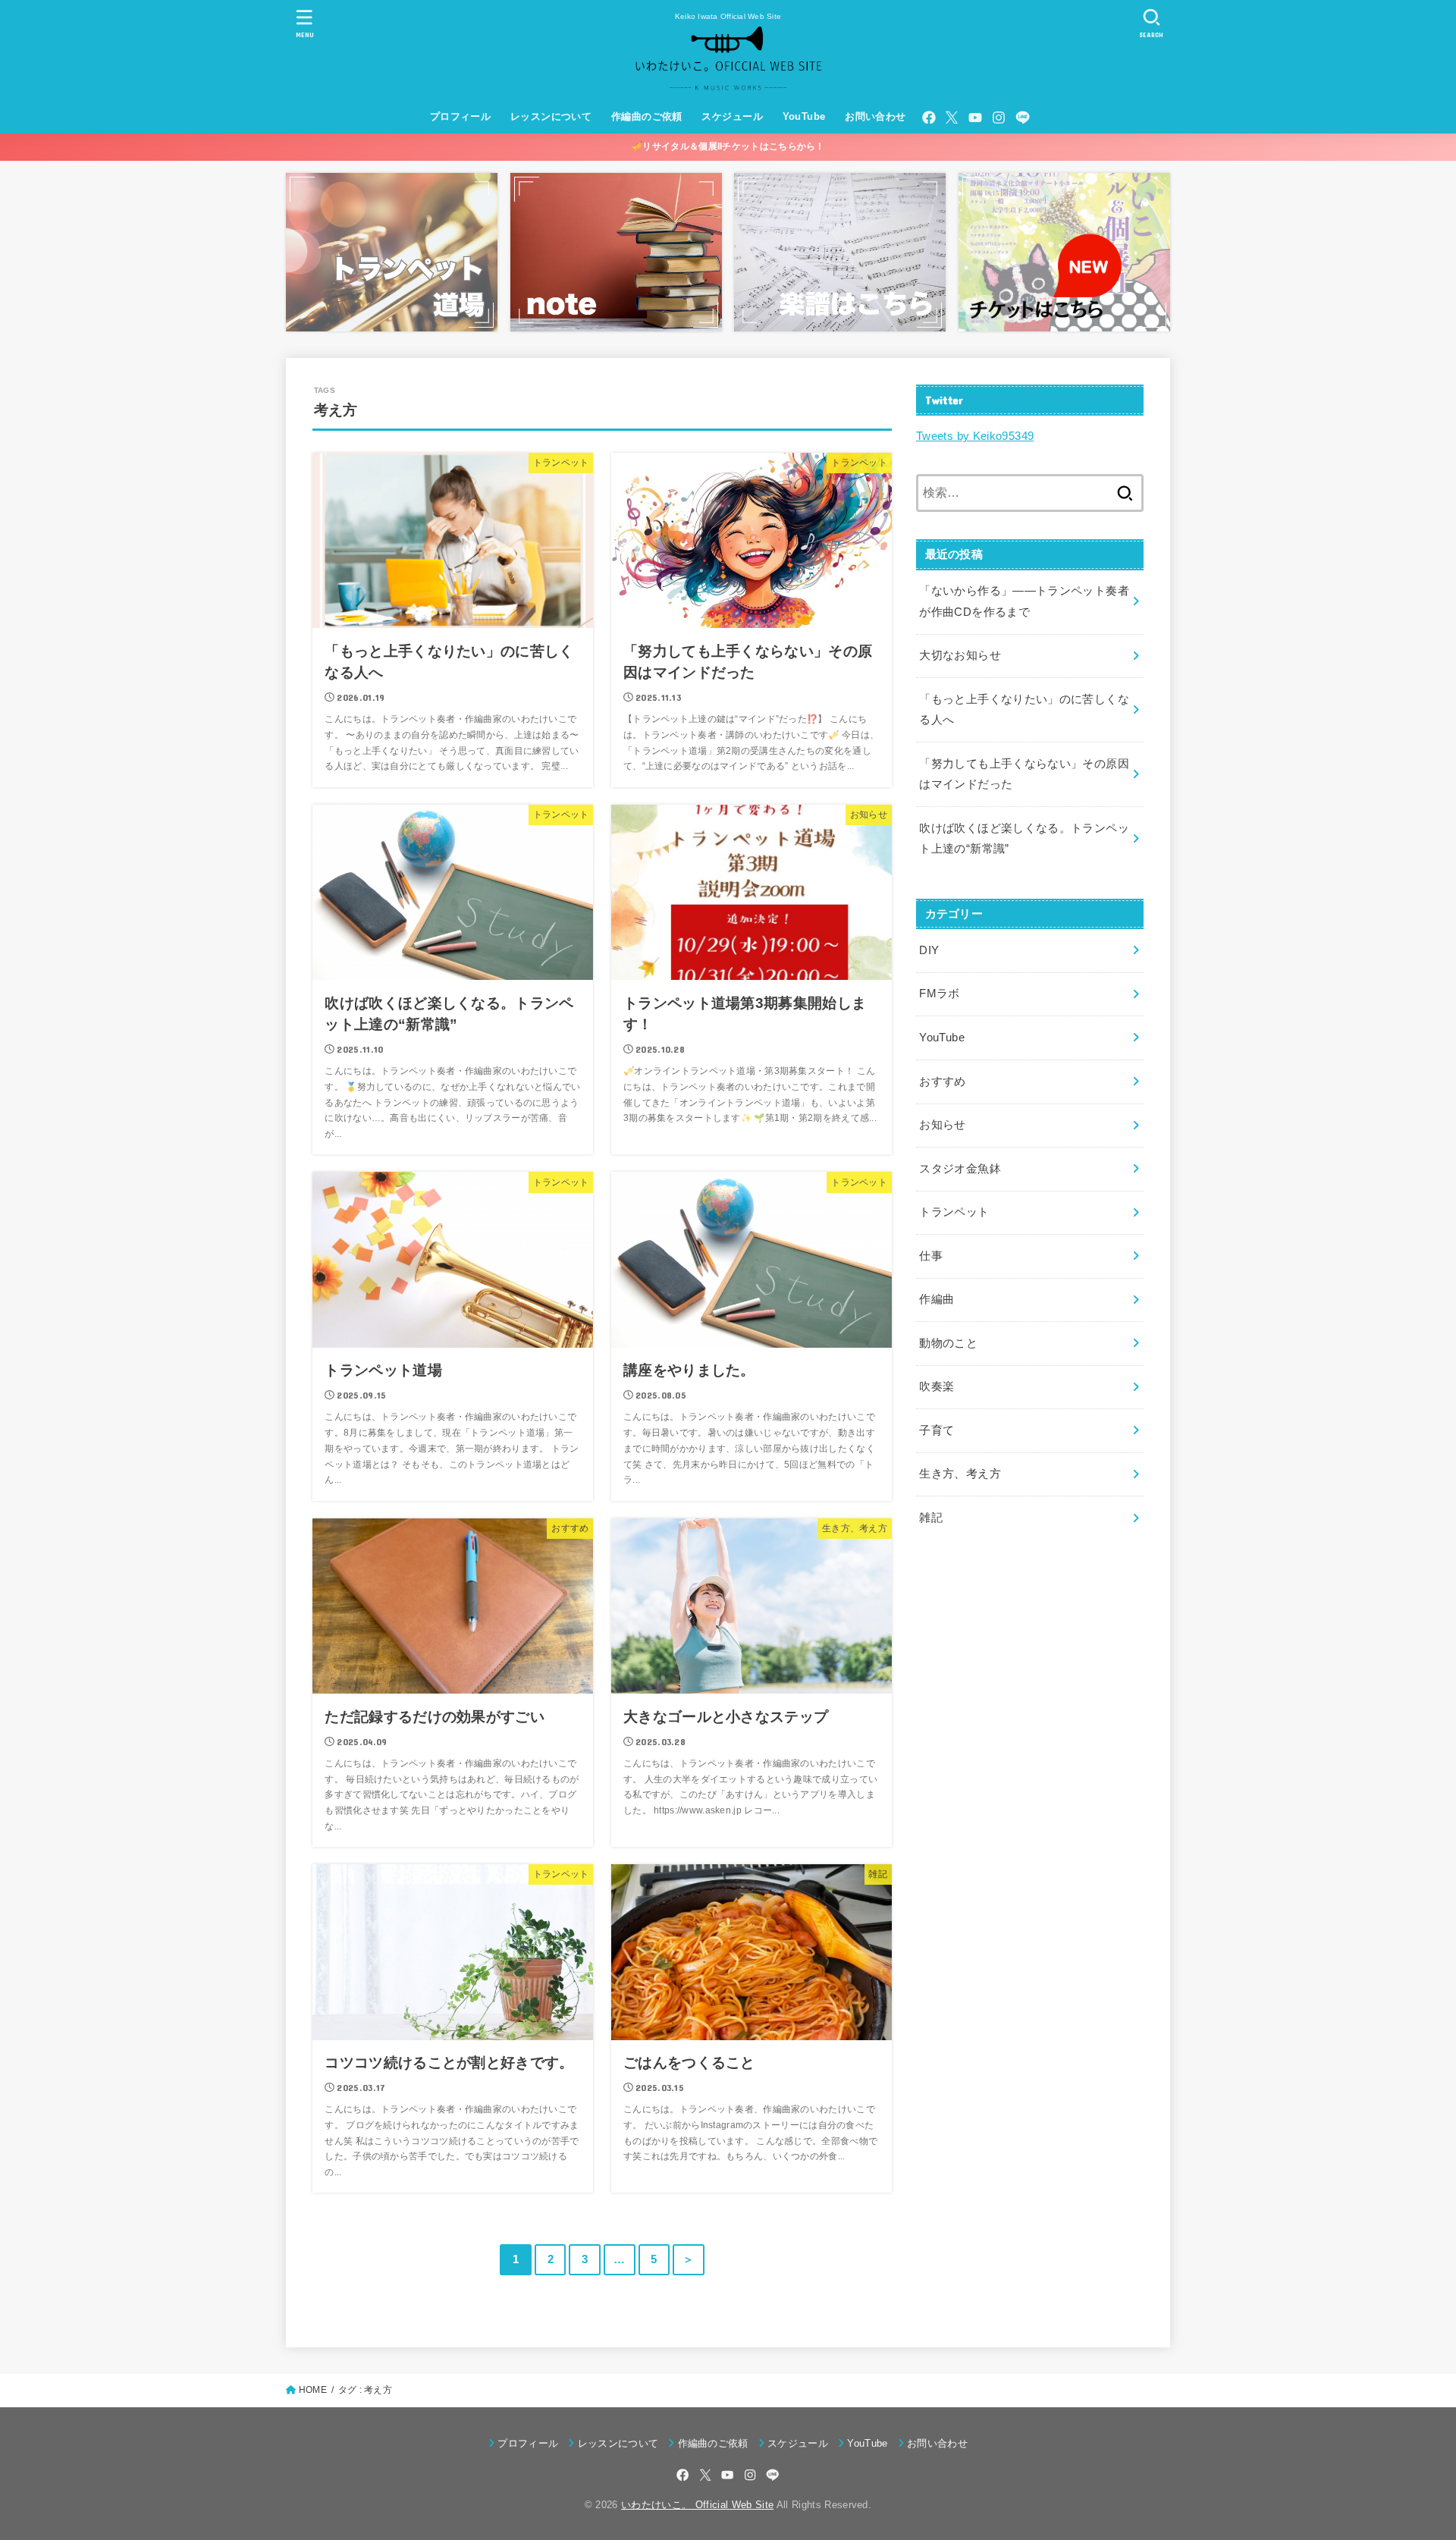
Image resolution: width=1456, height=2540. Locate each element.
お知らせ (942, 1125)
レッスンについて (551, 116)
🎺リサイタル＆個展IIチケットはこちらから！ (728, 146)
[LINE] (1023, 118)
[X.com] (952, 118)
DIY (929, 950)
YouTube (804, 116)
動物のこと (948, 1343)
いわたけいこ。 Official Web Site (697, 2505)
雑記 (931, 1518)
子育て (937, 1430)
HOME (313, 2390)
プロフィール (460, 116)
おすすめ (942, 1082)
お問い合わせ (875, 116)
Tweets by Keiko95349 (975, 436)
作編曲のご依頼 (647, 116)
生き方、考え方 (960, 1474)
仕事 (931, 1256)
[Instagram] (999, 118)
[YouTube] (975, 118)
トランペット (954, 1212)
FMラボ (939, 994)
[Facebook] (929, 118)
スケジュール (732, 116)
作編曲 (937, 1299)
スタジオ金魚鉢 (960, 1169)
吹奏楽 (937, 1386)
